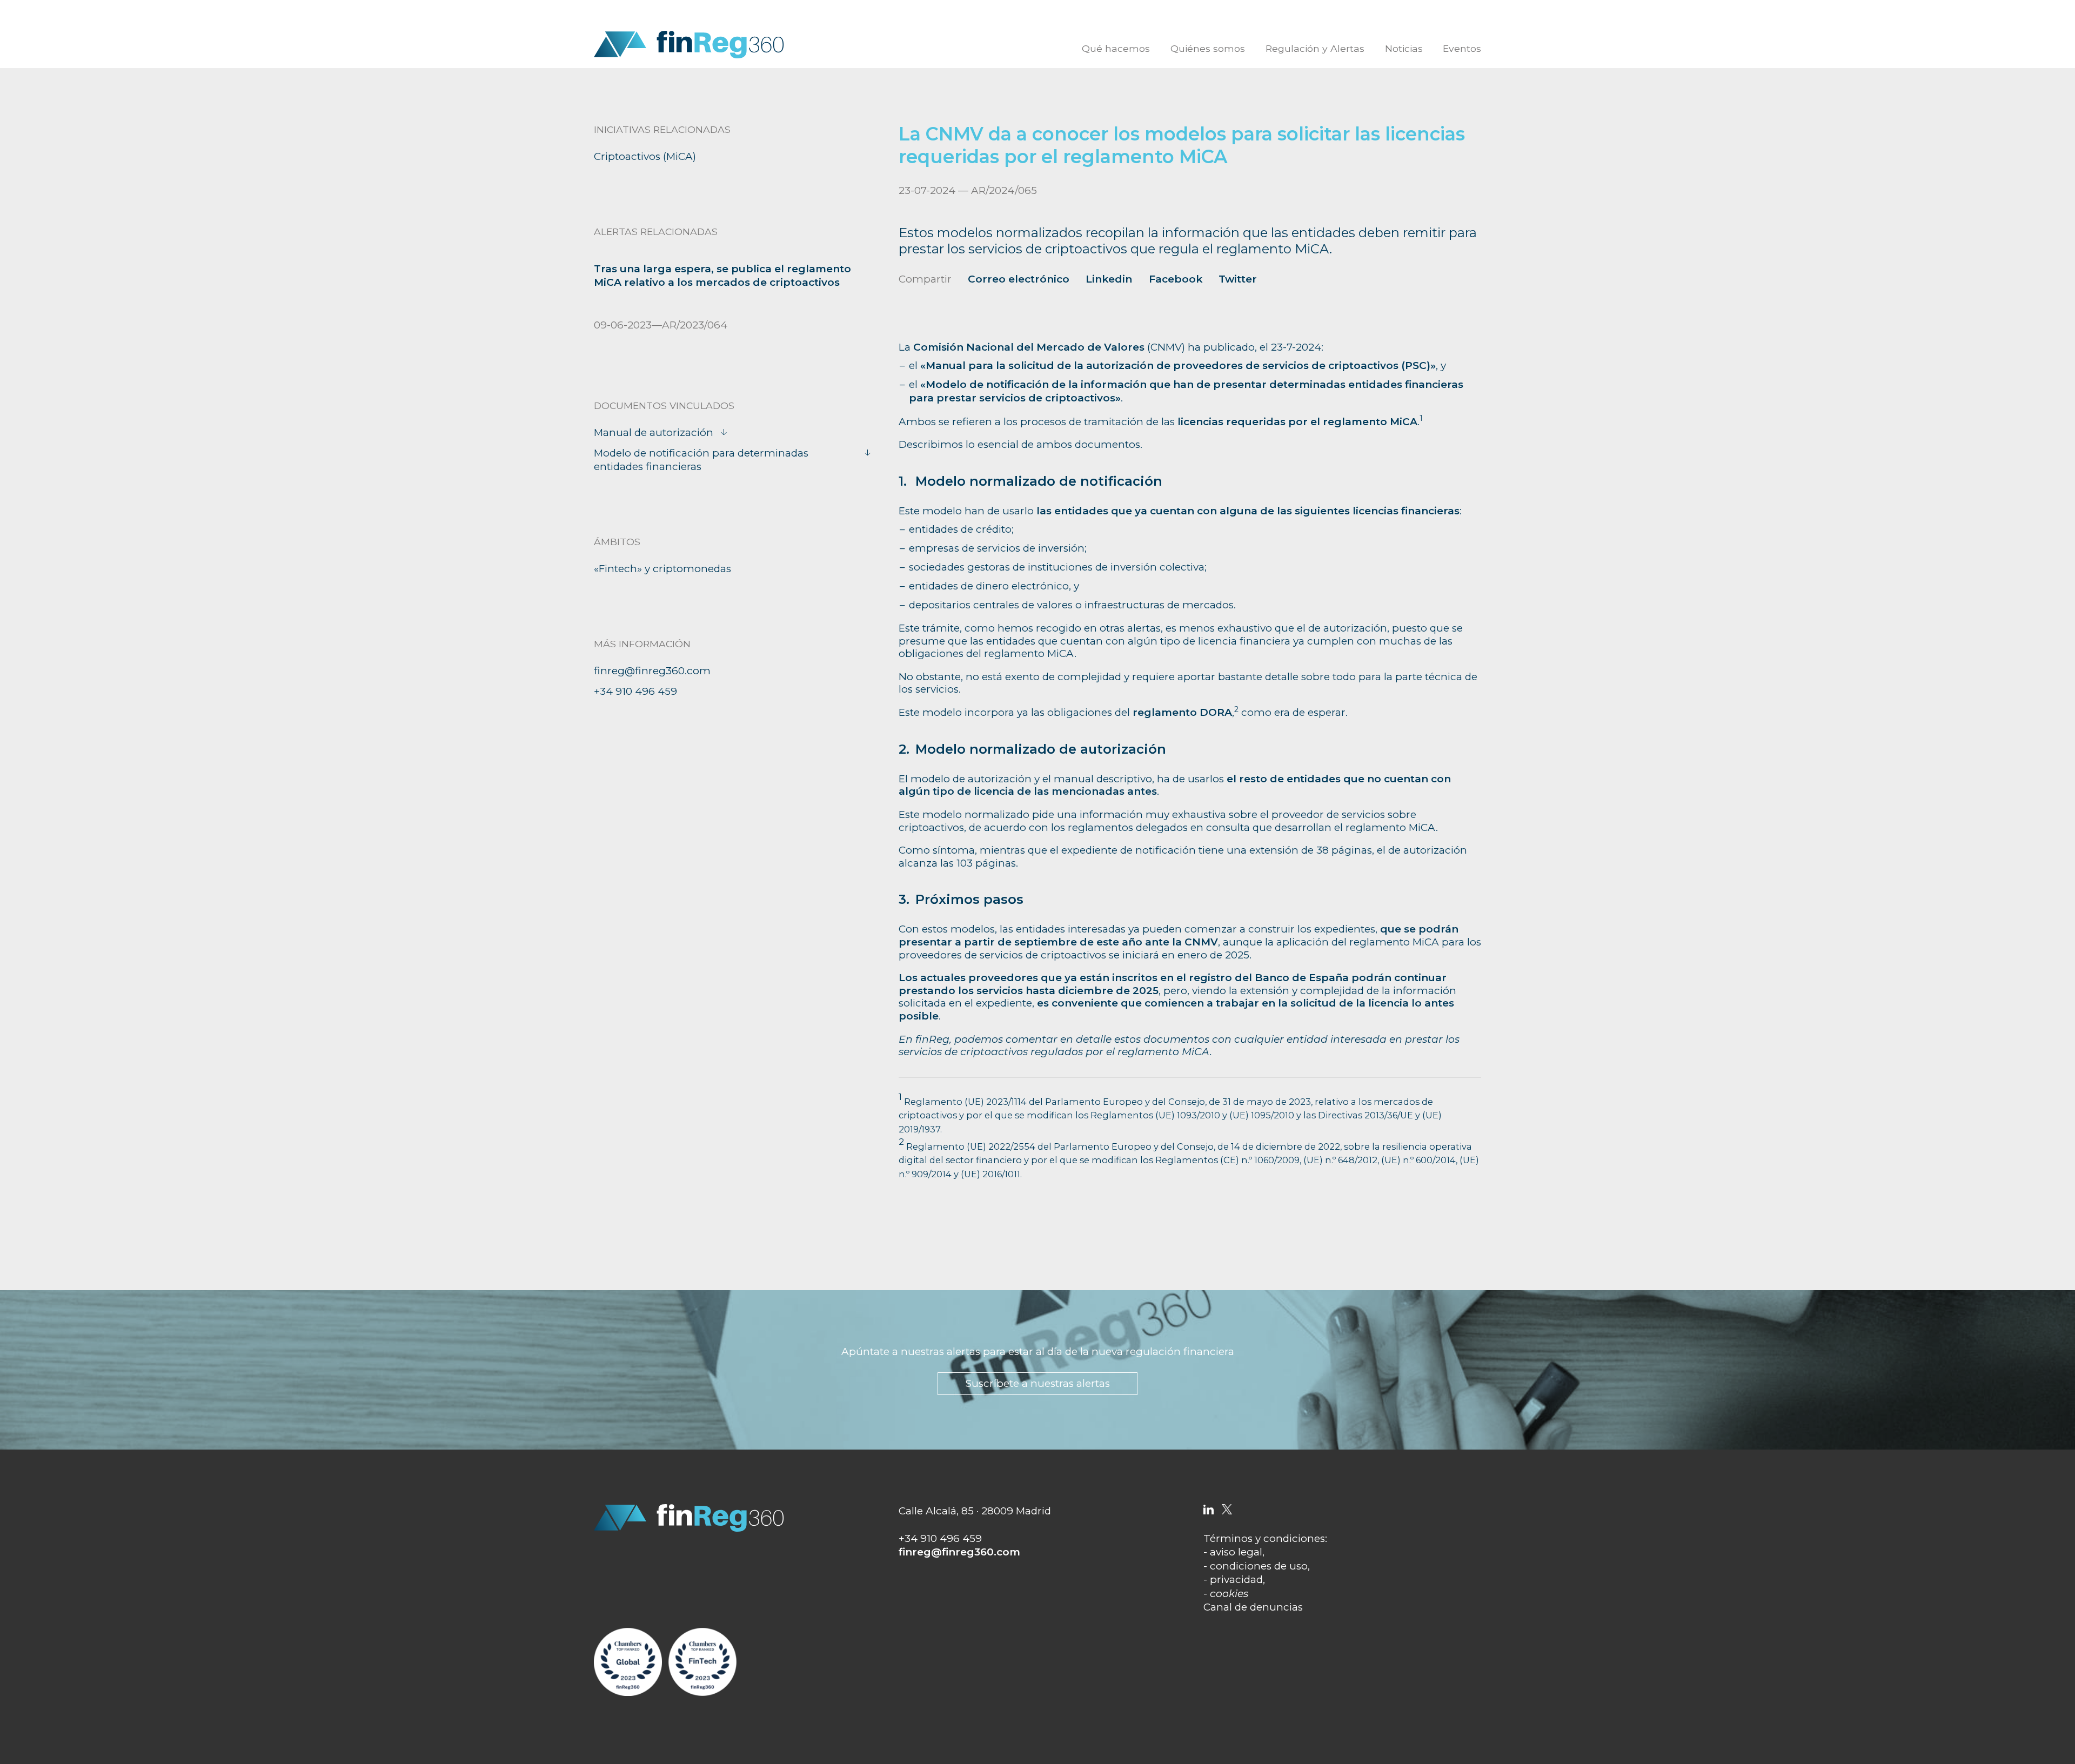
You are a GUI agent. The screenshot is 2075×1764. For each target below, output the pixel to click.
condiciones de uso (1259, 1566)
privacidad (1236, 1579)
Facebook (1176, 279)
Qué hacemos (1116, 48)
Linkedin (1109, 279)
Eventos (1462, 48)
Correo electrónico (1019, 279)
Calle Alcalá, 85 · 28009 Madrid (975, 1511)
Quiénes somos (1208, 48)
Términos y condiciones (1264, 1538)
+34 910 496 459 (635, 691)
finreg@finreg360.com (652, 671)
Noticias (1404, 48)
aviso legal (1236, 1552)
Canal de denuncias (1253, 1607)
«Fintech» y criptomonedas (662, 569)
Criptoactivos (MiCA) (645, 156)
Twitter (1238, 279)
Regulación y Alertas (1315, 48)
